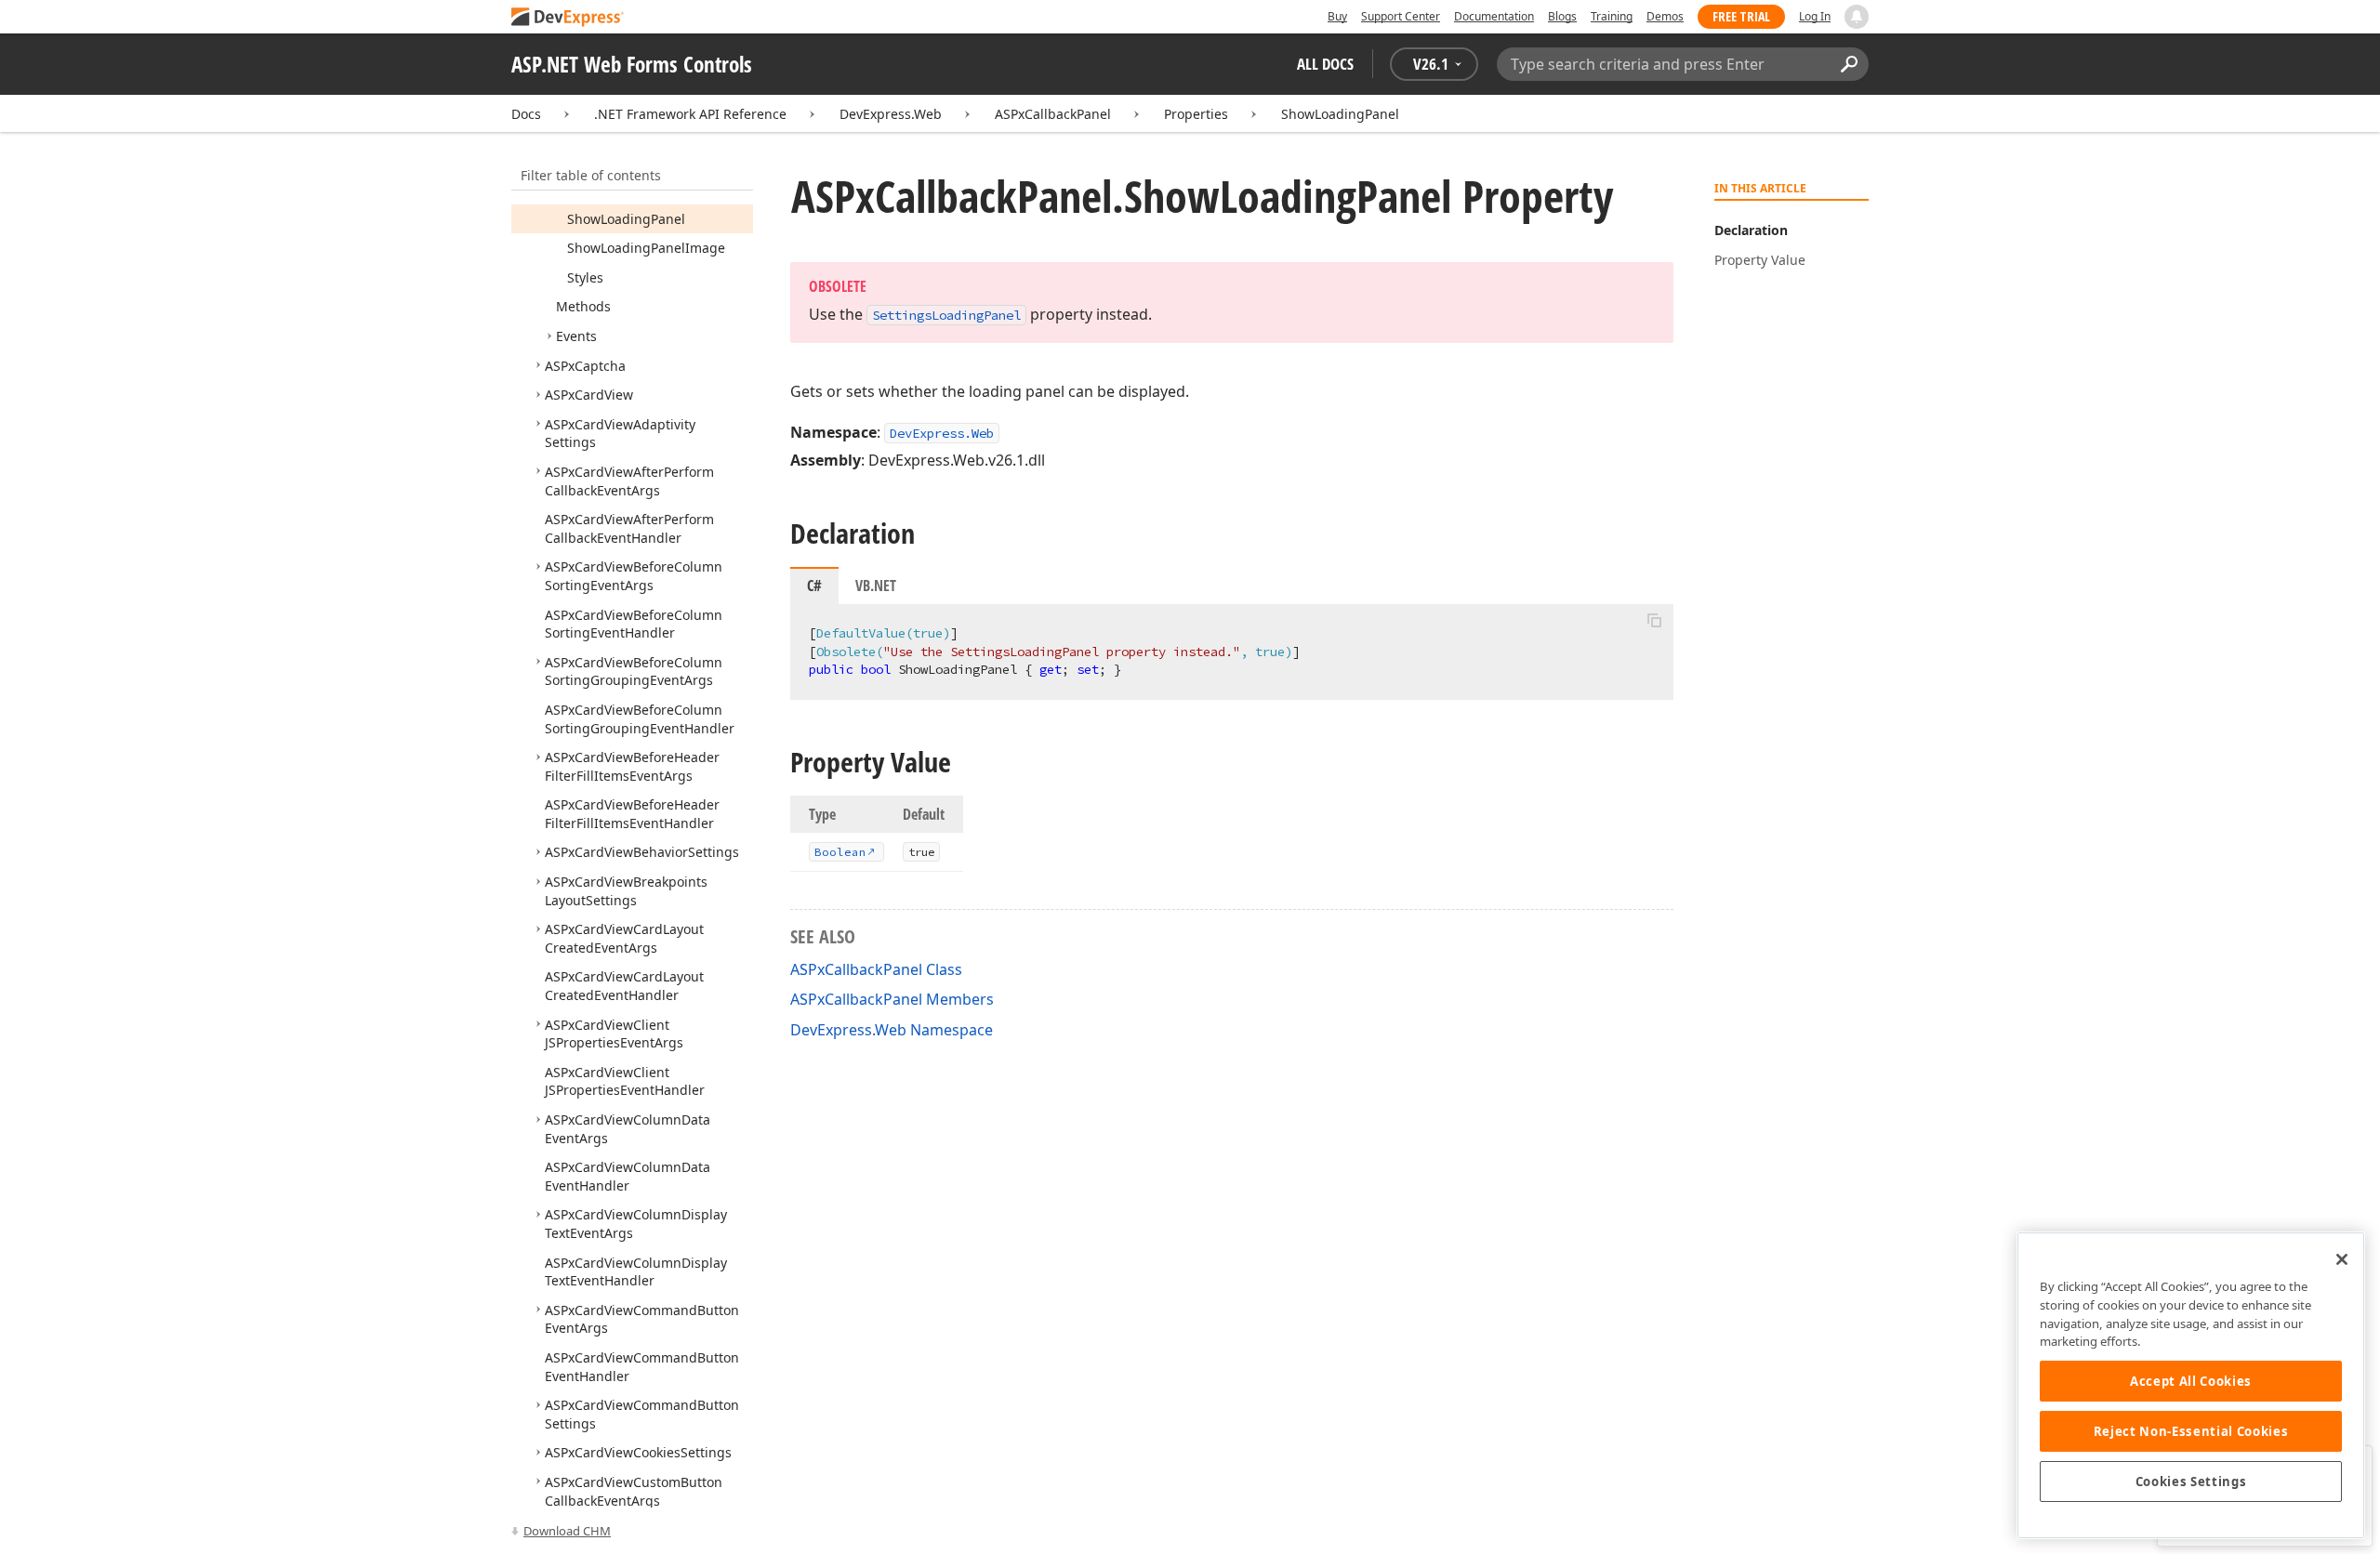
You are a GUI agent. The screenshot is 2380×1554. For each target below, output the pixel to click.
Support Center (1401, 16)
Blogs (1562, 16)
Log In (1815, 16)
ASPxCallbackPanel (1053, 114)
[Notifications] (1857, 17)
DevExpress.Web (891, 114)
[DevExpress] (568, 18)
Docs (526, 114)
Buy (1337, 16)
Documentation (1494, 16)
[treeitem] (626, 219)
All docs (1325, 64)
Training (1612, 16)
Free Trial (1741, 16)
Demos (1665, 16)
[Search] (1849, 64)
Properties (1196, 114)
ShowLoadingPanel (1340, 114)
